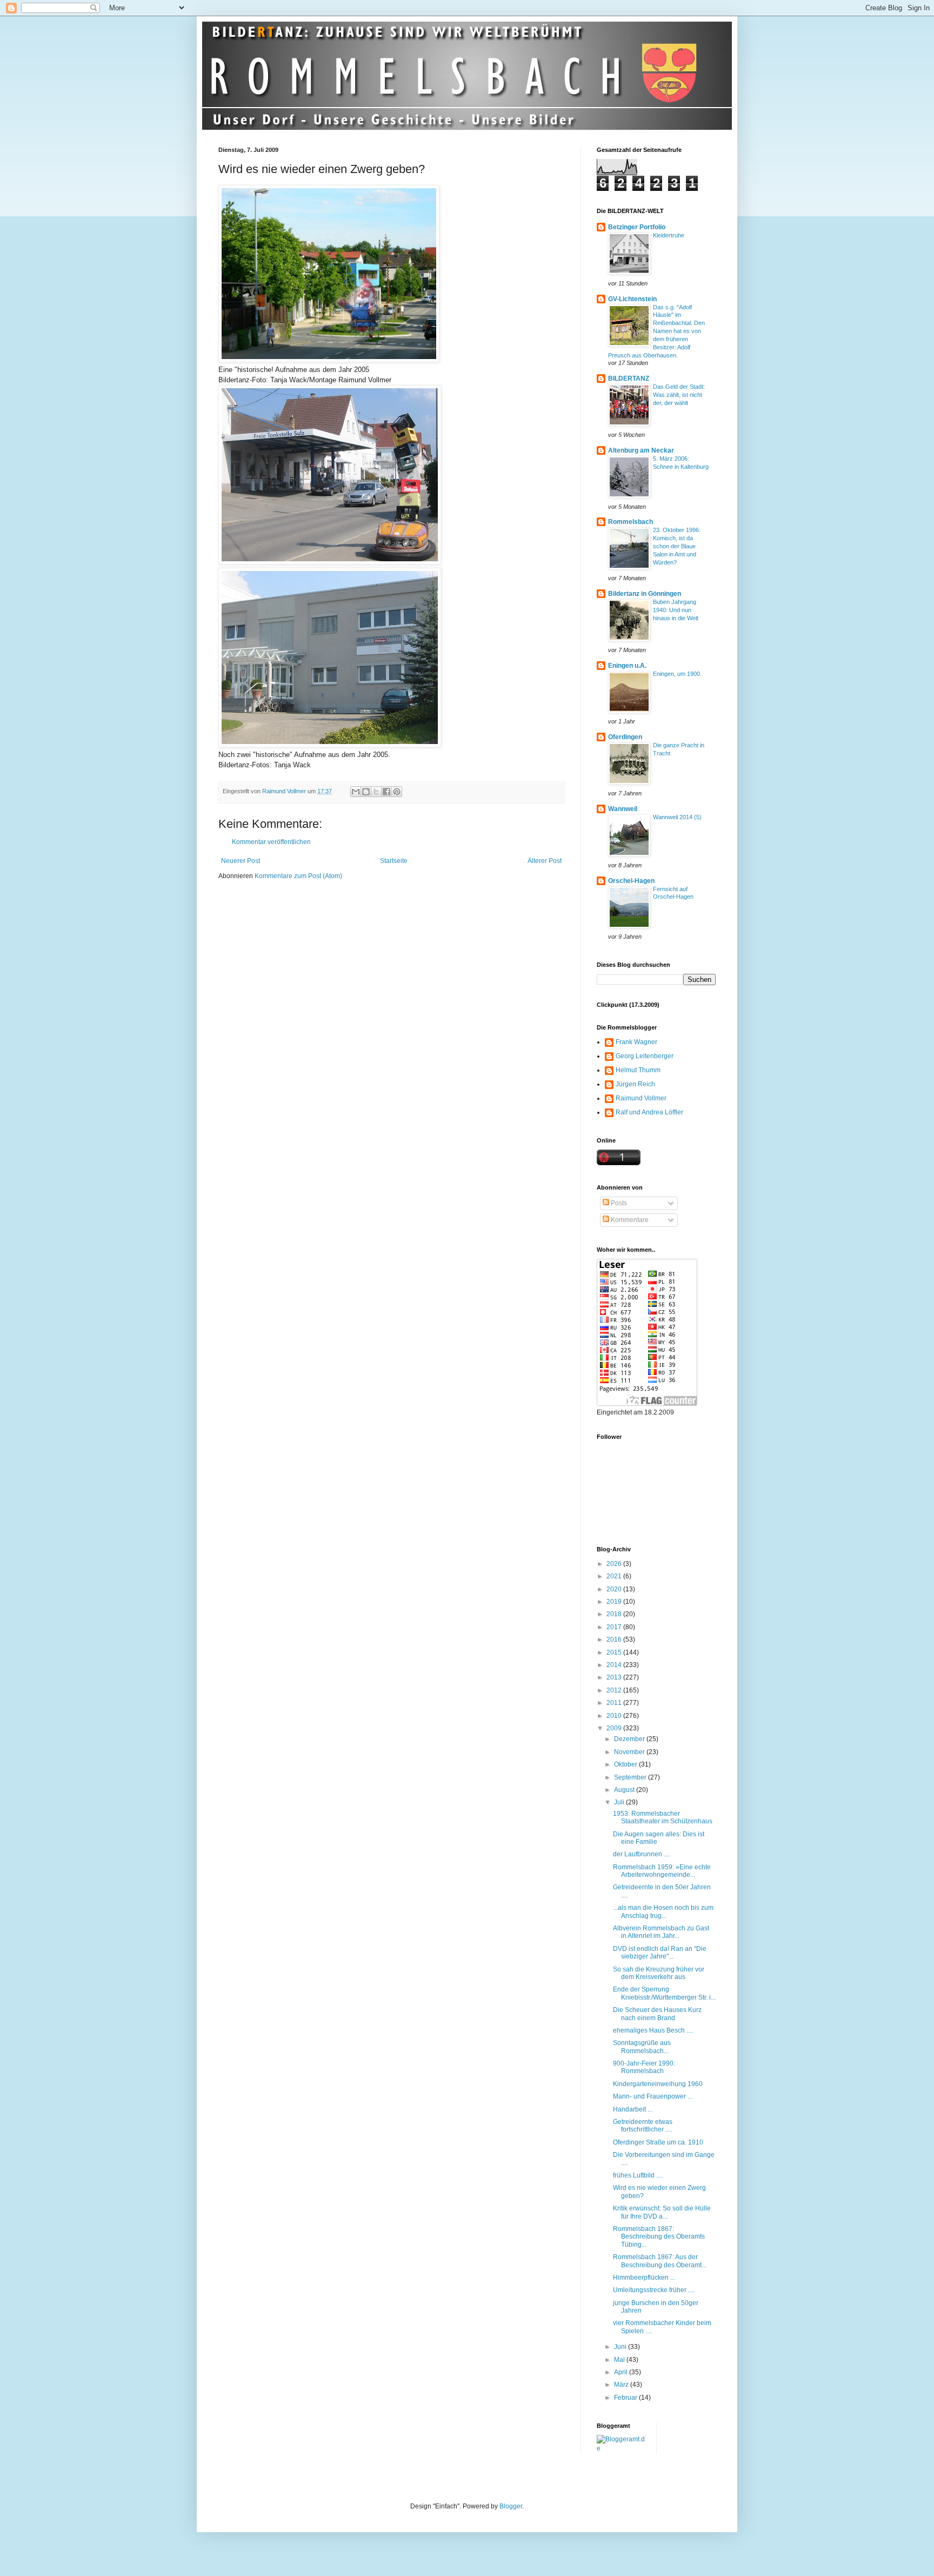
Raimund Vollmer (641, 1098)
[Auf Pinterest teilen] (397, 792)
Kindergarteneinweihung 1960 (658, 2084)
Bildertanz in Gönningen (645, 594)
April (622, 2372)
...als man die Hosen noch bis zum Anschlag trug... (663, 1911)
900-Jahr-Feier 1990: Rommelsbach (644, 2067)
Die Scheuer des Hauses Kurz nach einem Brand (657, 2014)
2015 (615, 1652)
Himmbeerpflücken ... (644, 2278)
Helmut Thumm (638, 1070)
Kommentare (629, 1220)
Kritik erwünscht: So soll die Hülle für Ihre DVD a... (662, 2212)
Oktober (626, 1764)
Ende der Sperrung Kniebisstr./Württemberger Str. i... (664, 1993)
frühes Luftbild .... (638, 2175)
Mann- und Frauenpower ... (653, 2096)
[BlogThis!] (366, 792)
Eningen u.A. (627, 666)
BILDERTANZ (629, 379)
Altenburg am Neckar (641, 450)
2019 (615, 1602)
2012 (615, 1690)
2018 (615, 1614)
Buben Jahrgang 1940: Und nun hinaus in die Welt (676, 610)
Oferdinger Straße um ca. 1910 (658, 2142)
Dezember (630, 1739)
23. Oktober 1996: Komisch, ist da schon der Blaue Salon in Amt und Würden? (677, 546)
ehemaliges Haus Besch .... (653, 2030)
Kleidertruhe (669, 235)
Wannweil (623, 809)
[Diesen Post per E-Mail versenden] (356, 792)
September (631, 1777)
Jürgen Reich (635, 1084)
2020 (615, 1589)
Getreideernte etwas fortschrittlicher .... (643, 2126)
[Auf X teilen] (376, 792)
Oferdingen (625, 737)
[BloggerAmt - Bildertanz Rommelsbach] (622, 2448)
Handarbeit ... (633, 2109)
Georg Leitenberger (645, 1056)
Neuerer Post (241, 861)
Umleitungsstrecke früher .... (654, 2290)
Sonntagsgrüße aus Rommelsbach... (642, 2047)
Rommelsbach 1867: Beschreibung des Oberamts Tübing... (659, 2237)
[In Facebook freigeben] (386, 792)
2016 (615, 1639)
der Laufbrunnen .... (642, 1854)
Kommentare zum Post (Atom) (298, 876)
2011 (615, 1703)
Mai (620, 2360)
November (630, 1752)
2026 (615, 1564)
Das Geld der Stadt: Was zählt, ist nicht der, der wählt (679, 395)
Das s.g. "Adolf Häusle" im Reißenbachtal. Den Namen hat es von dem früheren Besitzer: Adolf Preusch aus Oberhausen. (656, 331)
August (625, 1790)
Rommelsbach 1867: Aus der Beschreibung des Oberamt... (660, 2261)
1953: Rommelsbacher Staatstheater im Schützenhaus (663, 1817)
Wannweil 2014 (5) (677, 817)
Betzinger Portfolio (637, 227)
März (622, 2385)
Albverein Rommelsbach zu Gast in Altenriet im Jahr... (661, 1932)
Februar (626, 2398)
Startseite (394, 861)
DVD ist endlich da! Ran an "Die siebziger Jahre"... (660, 1953)
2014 (615, 1665)
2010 (615, 1716)
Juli (620, 1802)
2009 (615, 1728)
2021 (615, 1576)
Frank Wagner (636, 1042)
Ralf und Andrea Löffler (649, 1112)
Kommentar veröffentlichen (271, 842)
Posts (618, 1203)
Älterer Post (545, 861)
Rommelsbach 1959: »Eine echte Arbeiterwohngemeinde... (662, 1871)
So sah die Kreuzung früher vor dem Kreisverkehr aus (659, 1973)
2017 (615, 1627)
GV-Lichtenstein (632, 299)
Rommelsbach (631, 522)
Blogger (511, 2506)
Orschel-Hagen (631, 881)
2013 (615, 1677)
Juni (621, 2347)
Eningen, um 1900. (677, 674)
